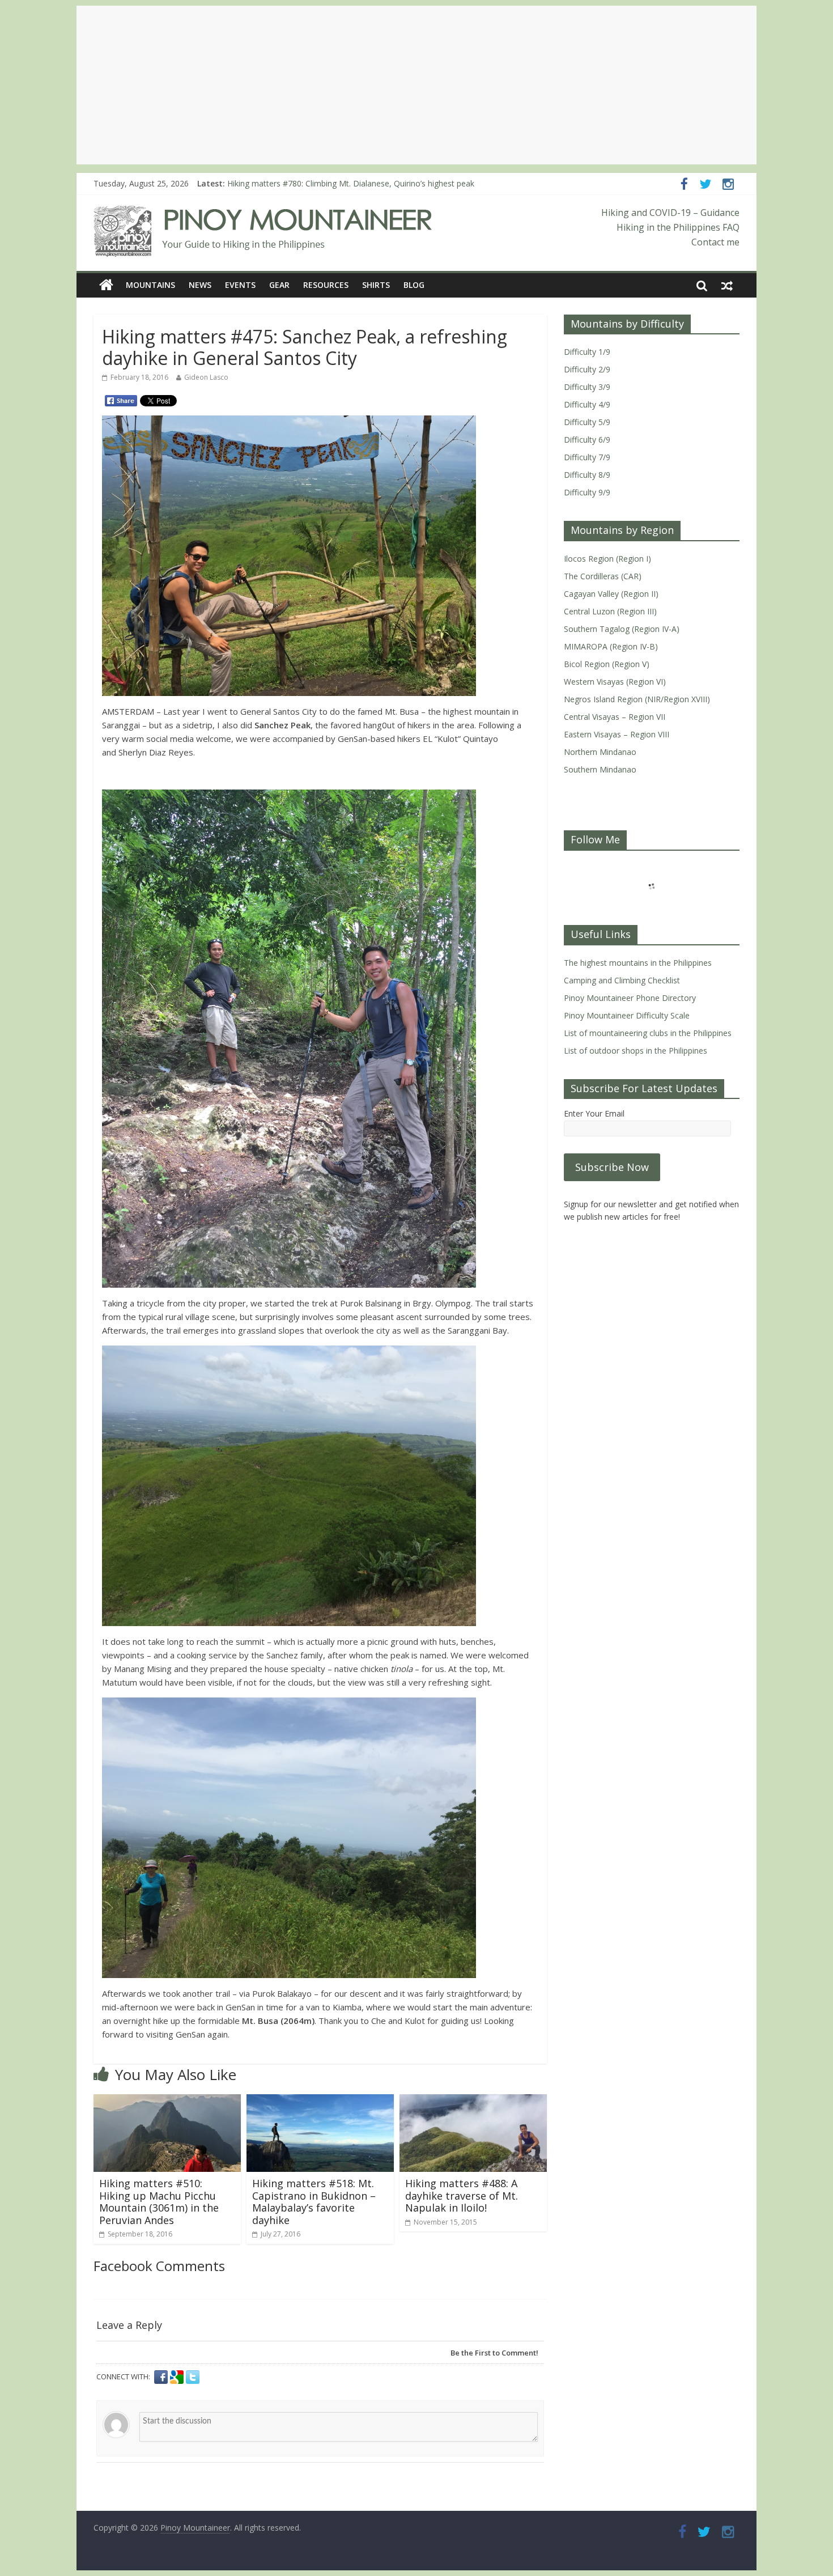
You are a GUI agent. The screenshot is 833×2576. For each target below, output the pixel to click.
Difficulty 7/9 (587, 457)
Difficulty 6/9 (587, 440)
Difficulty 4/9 (587, 404)
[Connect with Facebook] (162, 2377)
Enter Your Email (594, 1113)
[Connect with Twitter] (193, 2377)
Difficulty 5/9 (587, 422)
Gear (279, 285)
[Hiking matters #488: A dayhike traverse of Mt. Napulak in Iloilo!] (473, 2101)
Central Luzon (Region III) (610, 611)
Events (240, 285)
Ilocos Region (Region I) (607, 559)
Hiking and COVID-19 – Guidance (670, 213)
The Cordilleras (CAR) (603, 576)
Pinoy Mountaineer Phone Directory (630, 998)
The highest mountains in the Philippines (638, 963)
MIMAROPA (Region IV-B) (611, 646)
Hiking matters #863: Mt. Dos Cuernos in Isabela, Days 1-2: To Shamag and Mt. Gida (382, 183)
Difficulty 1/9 (587, 352)
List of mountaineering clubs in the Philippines (648, 1033)
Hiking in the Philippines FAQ (678, 227)
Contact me (715, 242)
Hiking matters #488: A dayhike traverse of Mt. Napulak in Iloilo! (462, 2195)
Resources (326, 285)
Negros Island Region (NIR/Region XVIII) (637, 699)
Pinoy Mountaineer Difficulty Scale (627, 1015)
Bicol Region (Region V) (607, 664)
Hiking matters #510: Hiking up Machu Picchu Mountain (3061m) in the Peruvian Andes (159, 2202)
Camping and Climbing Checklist (622, 980)
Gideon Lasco (206, 377)
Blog (414, 285)
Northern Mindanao (600, 752)
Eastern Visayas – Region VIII (617, 734)
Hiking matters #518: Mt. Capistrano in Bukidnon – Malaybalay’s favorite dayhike (314, 2202)
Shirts (376, 285)
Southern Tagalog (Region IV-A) (622, 629)
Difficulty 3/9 (587, 387)
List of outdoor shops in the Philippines (636, 1051)
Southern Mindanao (600, 769)
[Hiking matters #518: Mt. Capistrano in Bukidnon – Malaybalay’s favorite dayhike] (320, 2101)
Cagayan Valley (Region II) (611, 594)
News (200, 285)
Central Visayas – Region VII (615, 717)
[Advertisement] (416, 85)
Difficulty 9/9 (587, 492)
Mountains (150, 285)
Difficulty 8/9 (587, 475)
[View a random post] (727, 285)
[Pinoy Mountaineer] (263, 213)
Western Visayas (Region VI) (615, 682)
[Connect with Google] (178, 2377)
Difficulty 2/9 (587, 369)
